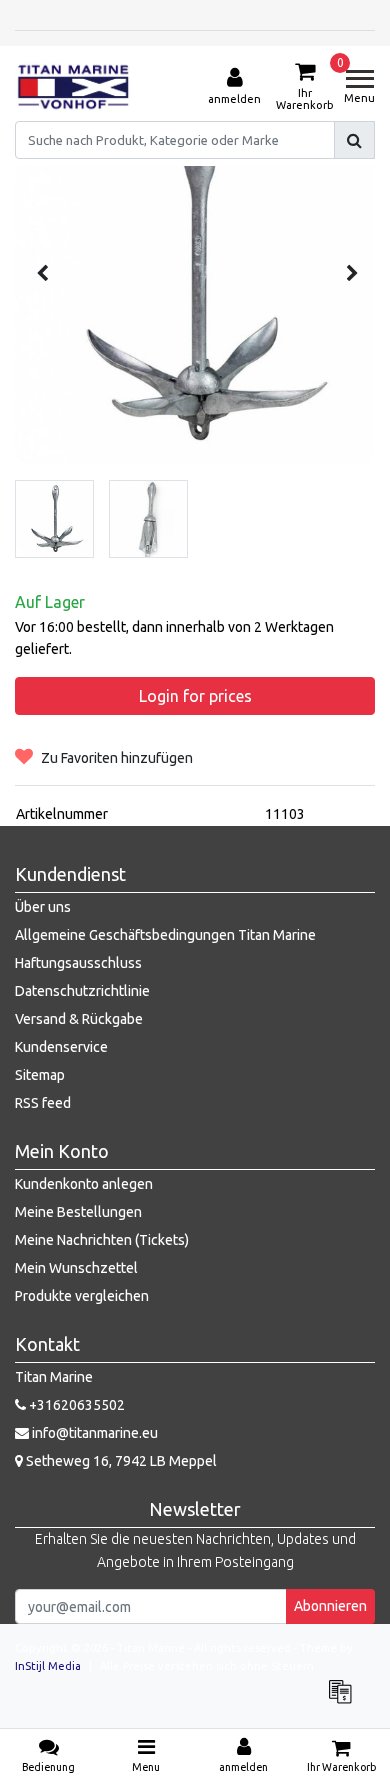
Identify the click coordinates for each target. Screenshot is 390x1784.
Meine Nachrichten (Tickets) (102, 1240)
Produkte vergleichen (82, 1296)
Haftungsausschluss (78, 963)
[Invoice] (345, 1701)
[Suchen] (354, 140)
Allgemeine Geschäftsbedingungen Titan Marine (165, 935)
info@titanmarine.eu (95, 1433)
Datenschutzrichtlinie (82, 991)
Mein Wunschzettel (76, 1268)
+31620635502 (75, 1405)
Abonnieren (330, 1606)
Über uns (43, 907)
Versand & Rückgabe (79, 1019)
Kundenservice (61, 1047)
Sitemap (40, 1075)
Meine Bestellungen (78, 1212)
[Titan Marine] (73, 87)
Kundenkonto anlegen (84, 1184)
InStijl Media (48, 1666)
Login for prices (195, 696)
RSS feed (43, 1103)
